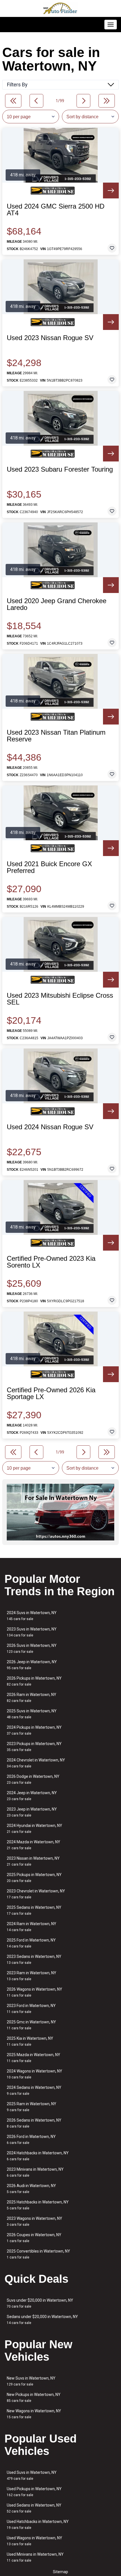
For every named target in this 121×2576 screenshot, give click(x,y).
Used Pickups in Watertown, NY (34, 2492)
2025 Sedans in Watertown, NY (34, 1910)
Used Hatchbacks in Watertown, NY (38, 2524)
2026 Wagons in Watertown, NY (34, 1992)
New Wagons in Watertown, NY (34, 2414)
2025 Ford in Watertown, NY (31, 1943)
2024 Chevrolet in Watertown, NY (36, 1763)
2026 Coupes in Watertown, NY (34, 2238)
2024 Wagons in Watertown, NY (34, 2074)
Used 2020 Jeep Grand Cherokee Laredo (57, 604)
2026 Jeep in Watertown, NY (32, 1665)
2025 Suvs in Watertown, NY (32, 1714)
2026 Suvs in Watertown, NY (32, 1648)
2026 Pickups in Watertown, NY (34, 1681)
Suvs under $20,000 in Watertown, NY (40, 2303)
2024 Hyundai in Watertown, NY (34, 1828)
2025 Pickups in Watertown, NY (34, 1878)
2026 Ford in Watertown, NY (31, 2140)
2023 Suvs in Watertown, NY (32, 1632)
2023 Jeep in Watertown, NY (32, 1812)
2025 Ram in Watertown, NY (32, 2107)
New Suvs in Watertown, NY (31, 2381)
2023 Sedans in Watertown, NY (34, 1959)
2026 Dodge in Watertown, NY (33, 1779)
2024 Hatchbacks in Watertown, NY (38, 2156)
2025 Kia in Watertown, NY (30, 2041)
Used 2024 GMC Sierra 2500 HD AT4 (56, 210)
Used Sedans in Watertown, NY (34, 2508)
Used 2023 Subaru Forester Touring (60, 469)
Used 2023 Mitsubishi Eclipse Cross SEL (60, 999)
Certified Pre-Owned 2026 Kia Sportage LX (51, 1393)
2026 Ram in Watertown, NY (32, 1698)
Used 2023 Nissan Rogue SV (50, 338)
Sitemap (60, 2572)
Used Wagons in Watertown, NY (34, 2541)
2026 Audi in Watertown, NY (31, 2189)
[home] (60, 8)
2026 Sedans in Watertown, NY (34, 2123)
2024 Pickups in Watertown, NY (34, 1730)
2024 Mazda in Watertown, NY (33, 1845)
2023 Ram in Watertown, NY (32, 1976)
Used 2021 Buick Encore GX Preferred (49, 867)
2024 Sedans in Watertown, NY (34, 2090)
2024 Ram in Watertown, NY (32, 1927)
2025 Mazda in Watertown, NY (33, 2058)
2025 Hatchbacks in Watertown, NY (38, 2205)
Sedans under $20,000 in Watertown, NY (42, 2320)
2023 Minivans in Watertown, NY (35, 2172)
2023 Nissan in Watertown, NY (33, 1861)
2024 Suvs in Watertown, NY (32, 1616)
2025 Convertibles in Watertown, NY (38, 2254)
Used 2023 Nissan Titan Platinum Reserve (56, 736)
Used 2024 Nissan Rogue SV (50, 1127)
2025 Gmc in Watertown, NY (31, 2025)
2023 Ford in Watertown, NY (31, 2009)
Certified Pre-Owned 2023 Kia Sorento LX (51, 1262)
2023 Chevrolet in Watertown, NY (36, 1894)
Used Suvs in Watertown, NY (32, 2475)
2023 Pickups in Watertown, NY (34, 1747)
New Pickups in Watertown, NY (34, 2397)
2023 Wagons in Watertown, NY (34, 2221)
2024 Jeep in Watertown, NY (32, 1796)
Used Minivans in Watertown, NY (35, 2557)
